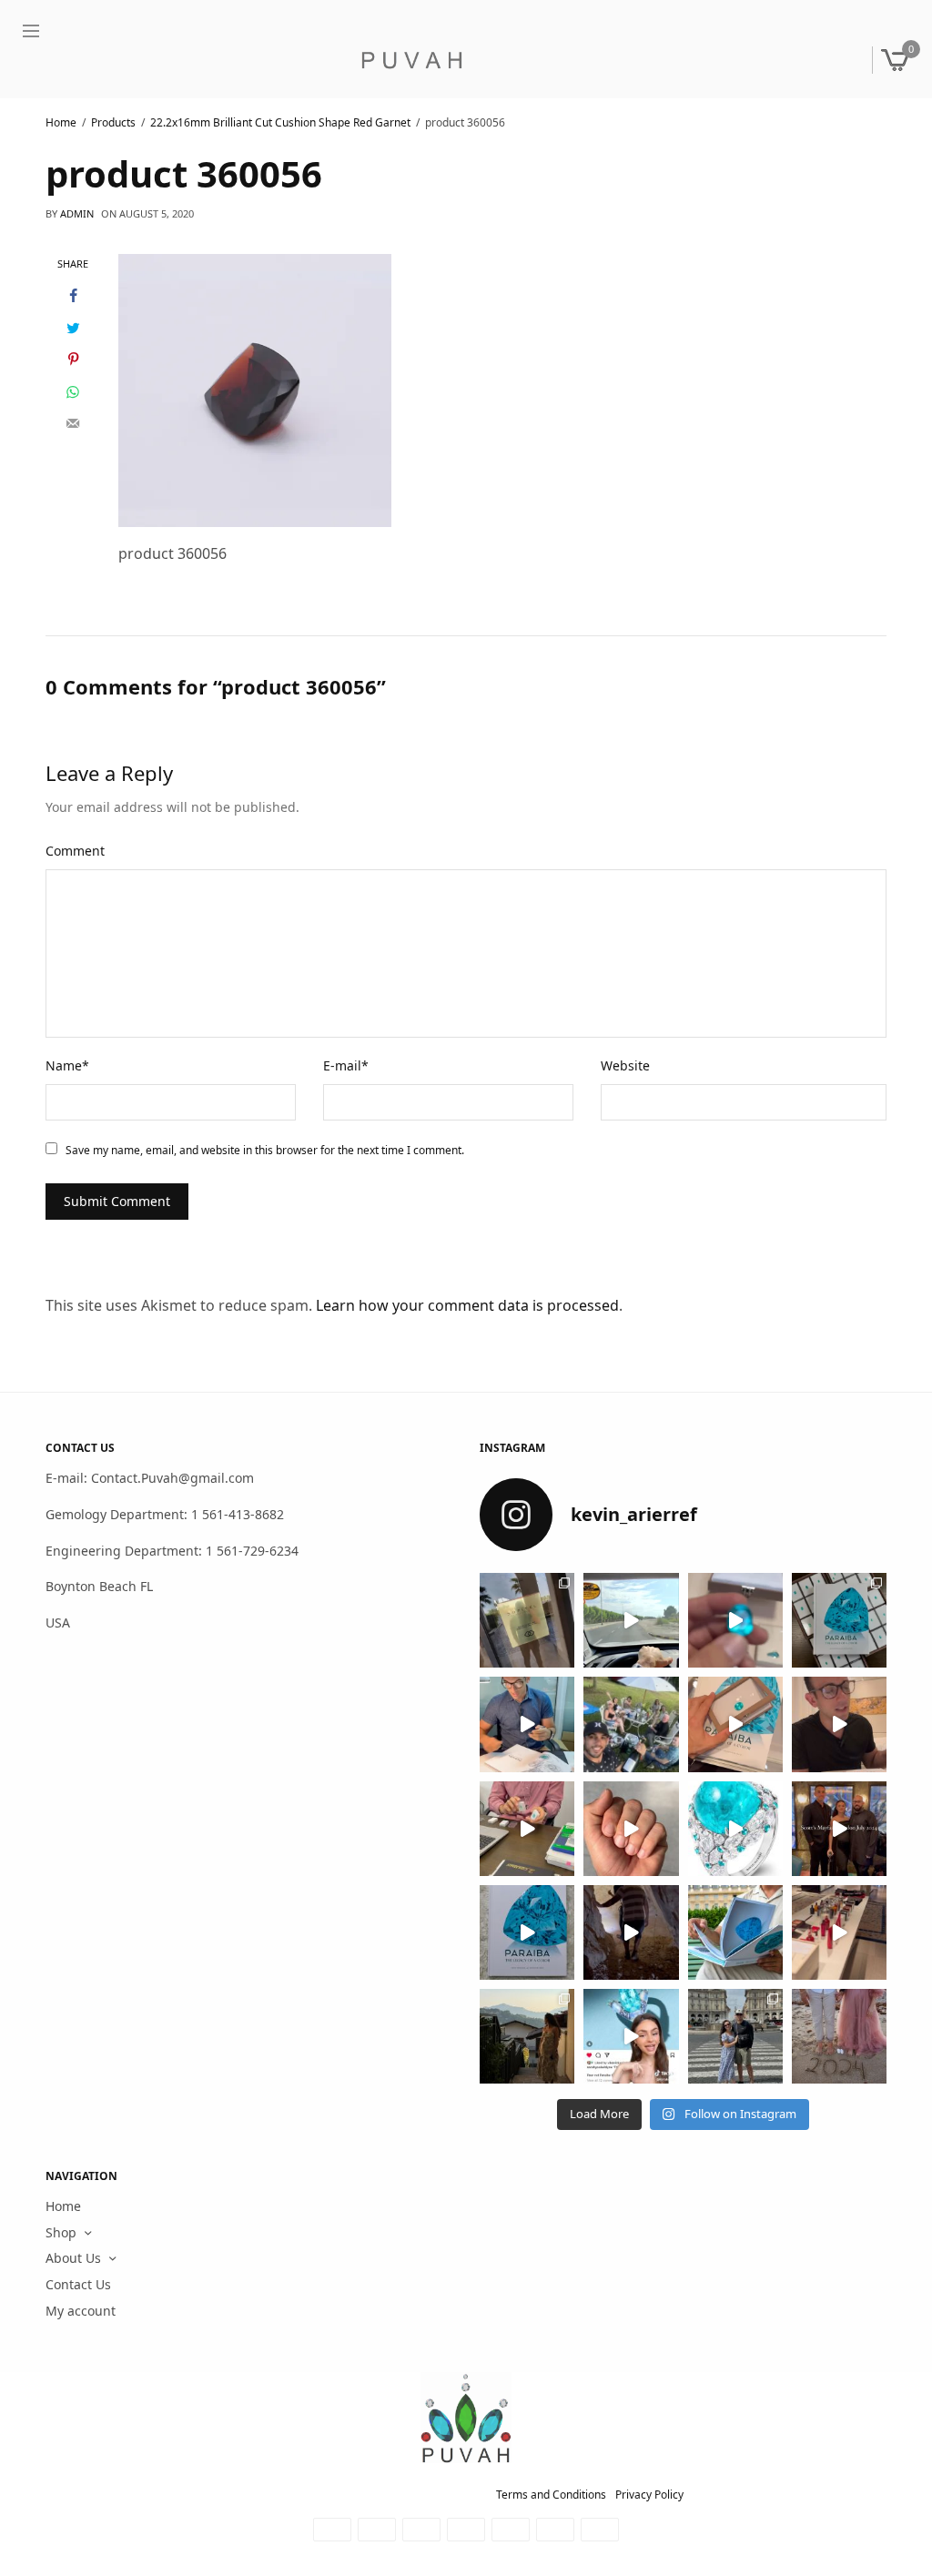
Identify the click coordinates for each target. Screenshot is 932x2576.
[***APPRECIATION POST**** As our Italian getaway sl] (527, 2036)
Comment (75, 851)
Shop (61, 2232)
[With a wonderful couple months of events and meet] (839, 1620)
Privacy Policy (649, 2495)
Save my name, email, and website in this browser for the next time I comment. (265, 1150)
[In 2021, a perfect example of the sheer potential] (527, 1829)
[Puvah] (411, 60)
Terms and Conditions (551, 2495)
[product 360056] (255, 389)
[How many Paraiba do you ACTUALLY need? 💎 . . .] (735, 1829)
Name (67, 1065)
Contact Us (78, 2284)
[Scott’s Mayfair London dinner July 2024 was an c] (839, 1829)
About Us (73, 2259)
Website (625, 1065)
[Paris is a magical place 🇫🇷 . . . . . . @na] (839, 1932)
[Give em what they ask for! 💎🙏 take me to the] (735, 1620)
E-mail (346, 1065)
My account (81, 2311)
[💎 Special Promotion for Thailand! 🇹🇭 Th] (527, 1725)
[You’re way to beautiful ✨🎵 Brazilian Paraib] (631, 1829)
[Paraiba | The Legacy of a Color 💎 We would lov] (735, 1932)
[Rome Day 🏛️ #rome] (735, 2036)
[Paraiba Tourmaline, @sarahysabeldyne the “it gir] (631, 2036)
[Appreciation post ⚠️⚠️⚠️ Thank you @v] (839, 1725)
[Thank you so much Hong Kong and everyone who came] (735, 1725)
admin (77, 213)
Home (63, 2206)
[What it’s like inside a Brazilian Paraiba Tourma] (631, 1932)
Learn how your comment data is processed (467, 1305)
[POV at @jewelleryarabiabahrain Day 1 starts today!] (631, 1620)
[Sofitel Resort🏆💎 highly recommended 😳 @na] (527, 1620)
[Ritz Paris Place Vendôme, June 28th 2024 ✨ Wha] (527, 1932)
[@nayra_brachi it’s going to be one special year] (839, 2036)
